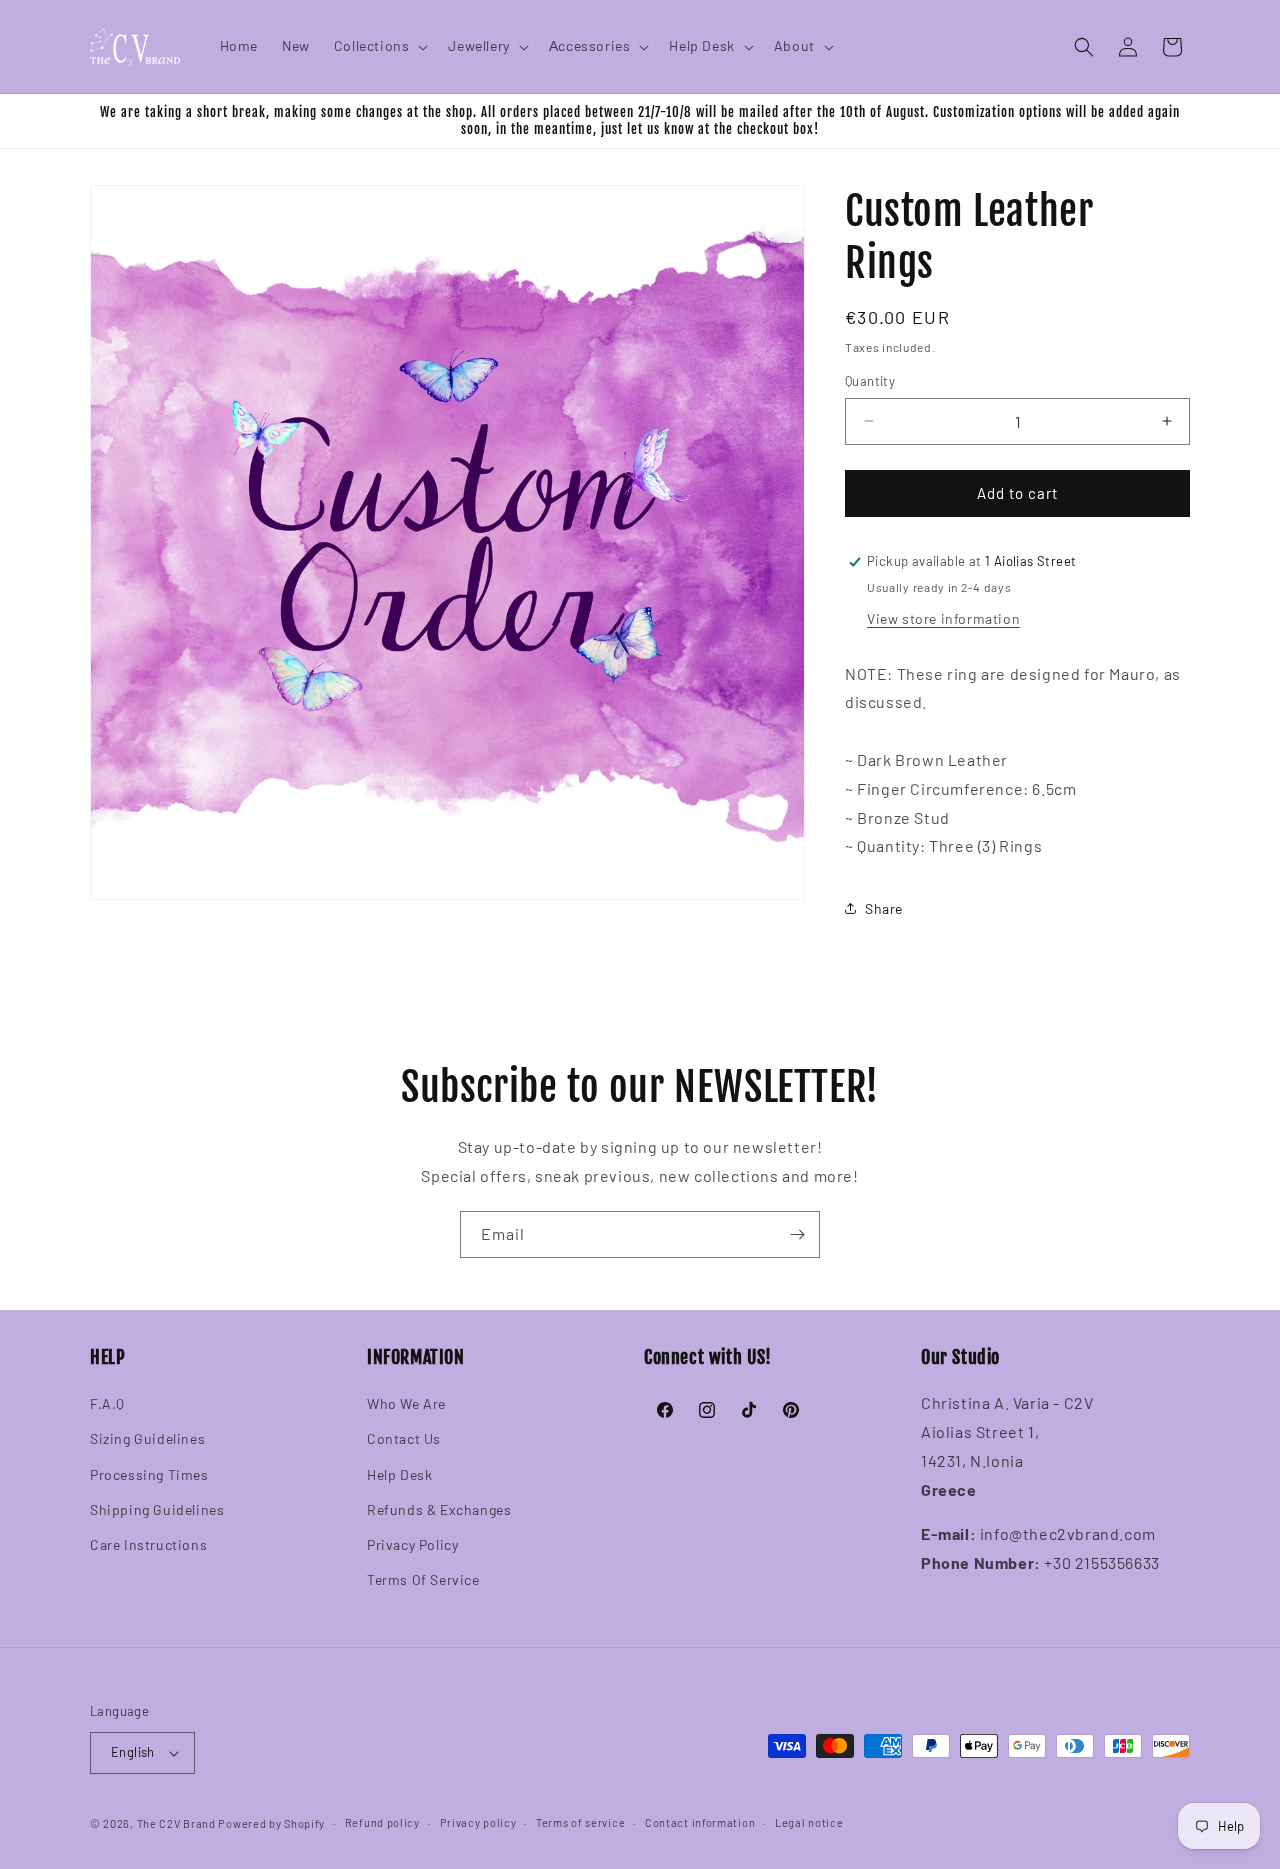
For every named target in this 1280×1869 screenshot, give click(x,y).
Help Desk (399, 1474)
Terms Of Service (423, 1579)
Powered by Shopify (271, 1823)
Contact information (700, 1822)
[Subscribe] (797, 1234)
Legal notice (809, 1822)
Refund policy (382, 1822)
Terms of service (580, 1822)
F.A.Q (107, 1403)
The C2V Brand (176, 1823)
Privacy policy (478, 1822)
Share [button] (884, 908)
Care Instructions (148, 1544)
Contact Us (404, 1438)
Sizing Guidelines (147, 1438)
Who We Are (406, 1403)
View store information (943, 618)
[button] (379, 46)
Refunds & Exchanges (439, 1509)
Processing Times (149, 1474)
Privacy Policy (412, 1544)
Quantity (870, 381)
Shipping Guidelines (157, 1509)
